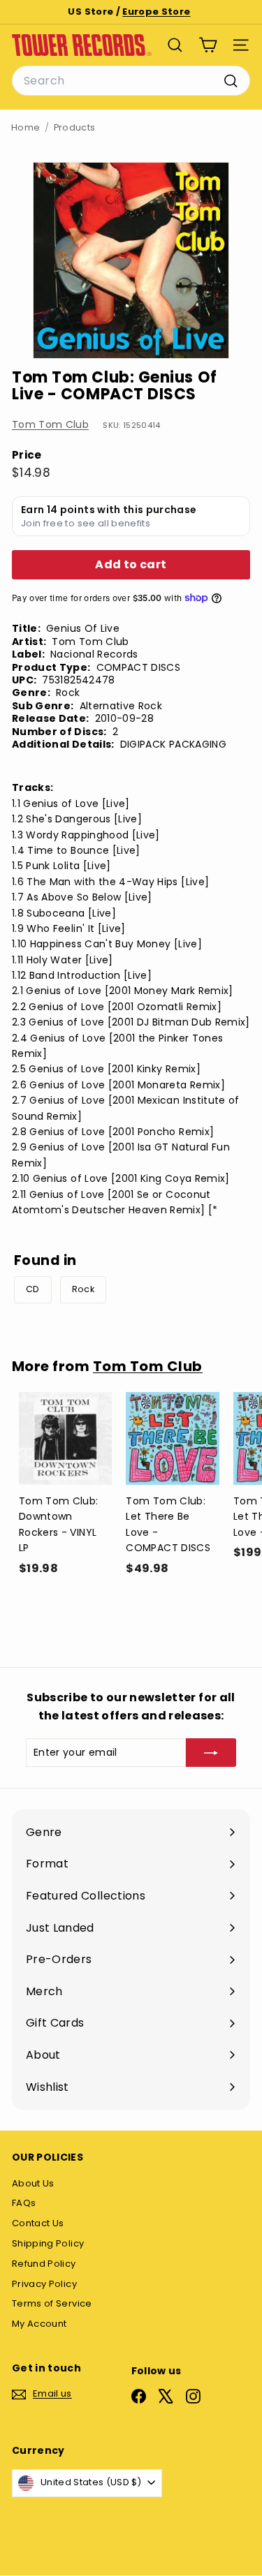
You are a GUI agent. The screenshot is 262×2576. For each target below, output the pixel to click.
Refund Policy (44, 2264)
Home (26, 127)
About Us (33, 2183)
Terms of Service (52, 2303)
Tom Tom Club (50, 424)
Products (75, 127)
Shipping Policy (48, 2243)
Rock (83, 1289)
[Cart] (208, 45)
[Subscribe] (211, 1752)
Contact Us (38, 2223)
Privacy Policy (44, 2284)
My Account (39, 2324)
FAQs (24, 2203)
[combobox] (131, 81)
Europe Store (156, 12)
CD (33, 1289)
